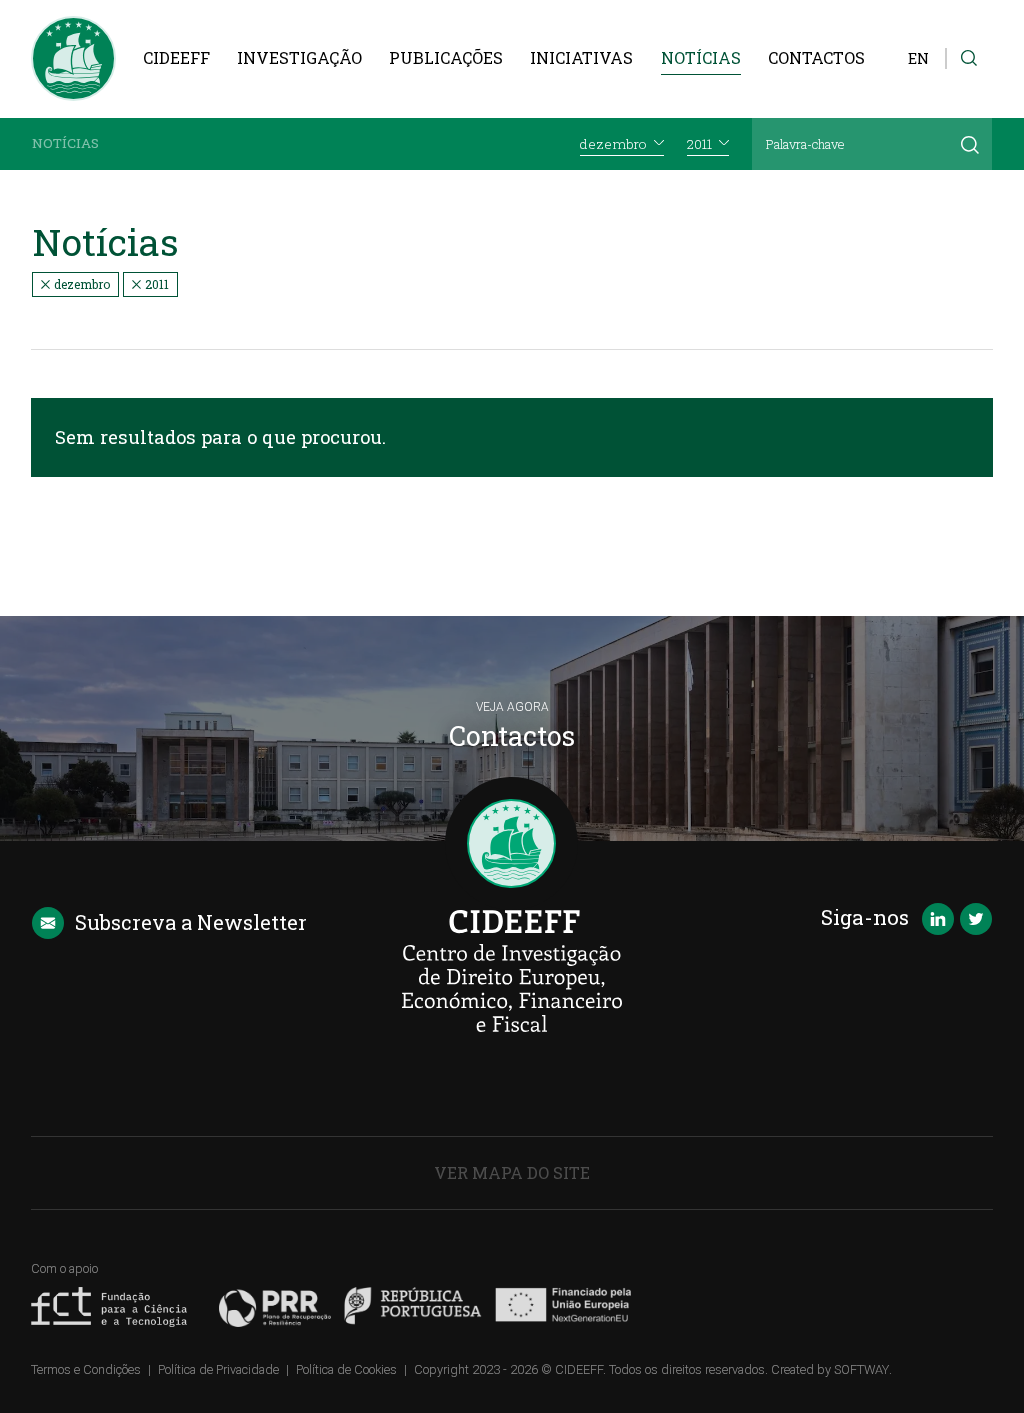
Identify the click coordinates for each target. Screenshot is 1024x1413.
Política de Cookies (346, 1369)
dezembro (80, 284)
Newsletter (191, 922)
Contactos (816, 57)
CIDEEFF (176, 57)
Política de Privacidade (218, 1369)
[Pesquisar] (970, 144)
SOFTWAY (861, 1369)
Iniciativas (581, 57)
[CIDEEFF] (73, 58)
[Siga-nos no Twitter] (976, 921)
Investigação (299, 57)
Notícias (701, 57)
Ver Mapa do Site (512, 1172)
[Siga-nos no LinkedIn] (938, 921)
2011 (155, 284)
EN (918, 58)
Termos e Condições (86, 1369)
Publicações (446, 57)
